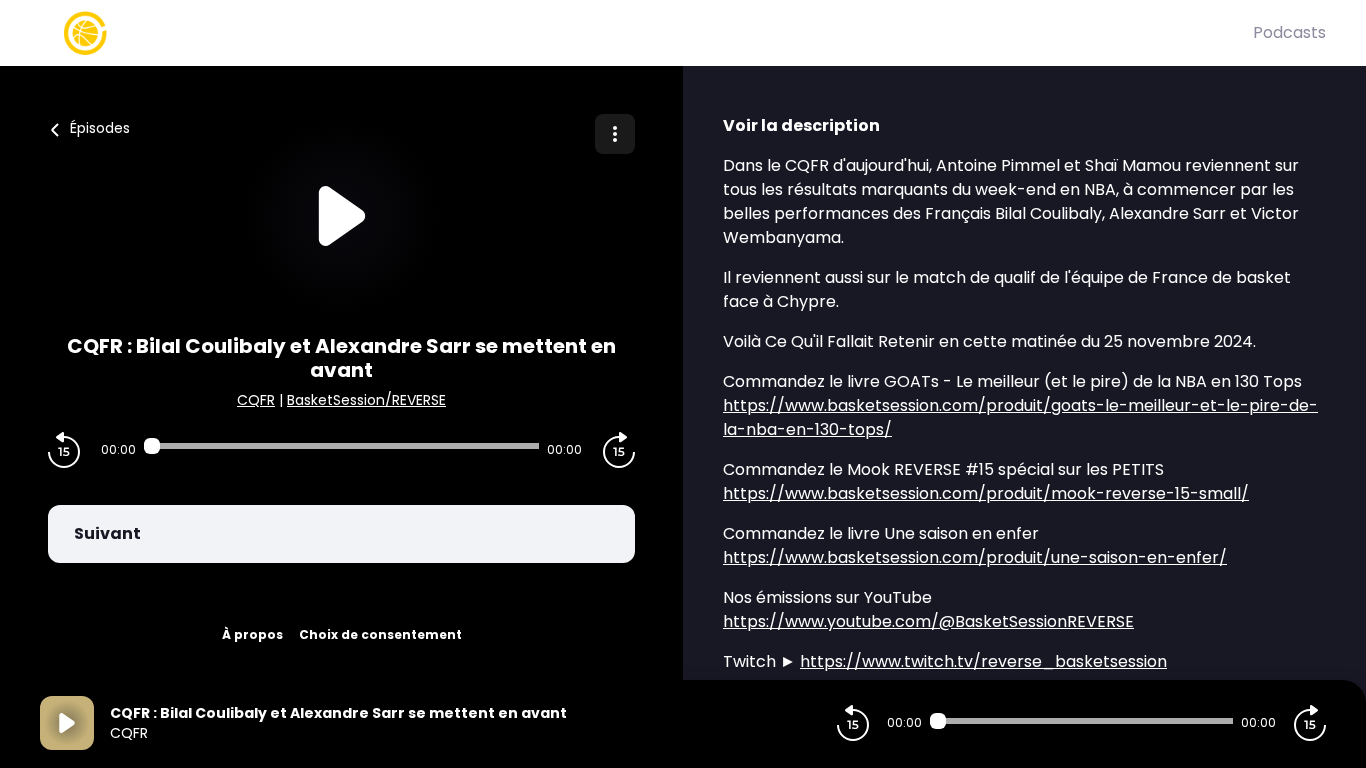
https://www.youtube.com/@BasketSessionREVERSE (928, 621)
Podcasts (1289, 32)
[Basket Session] (646, 33)
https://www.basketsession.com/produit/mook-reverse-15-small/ (986, 493)
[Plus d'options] (615, 134)
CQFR (256, 400)
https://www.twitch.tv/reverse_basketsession (983, 661)
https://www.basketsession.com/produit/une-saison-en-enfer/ (975, 557)
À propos (252, 634)
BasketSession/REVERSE (366, 400)
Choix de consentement (380, 634)
